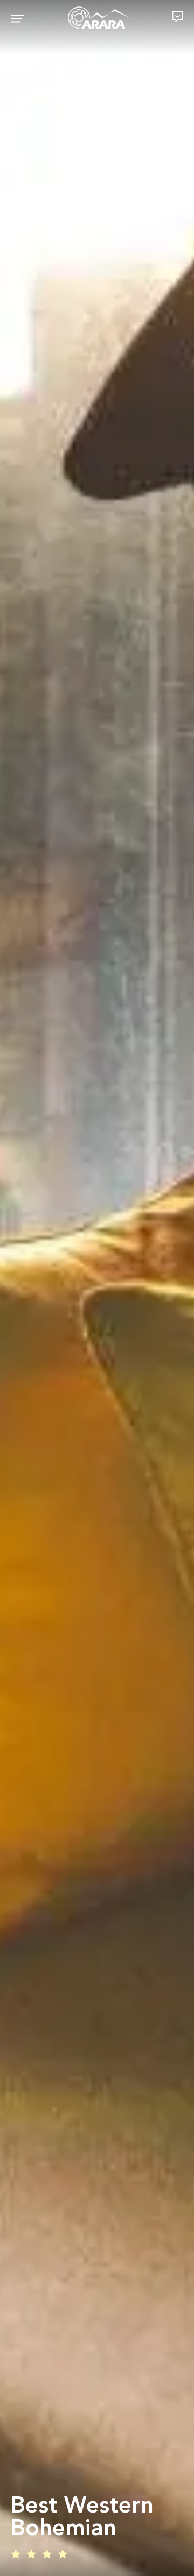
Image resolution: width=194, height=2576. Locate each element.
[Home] (98, 18)
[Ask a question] (178, 16)
